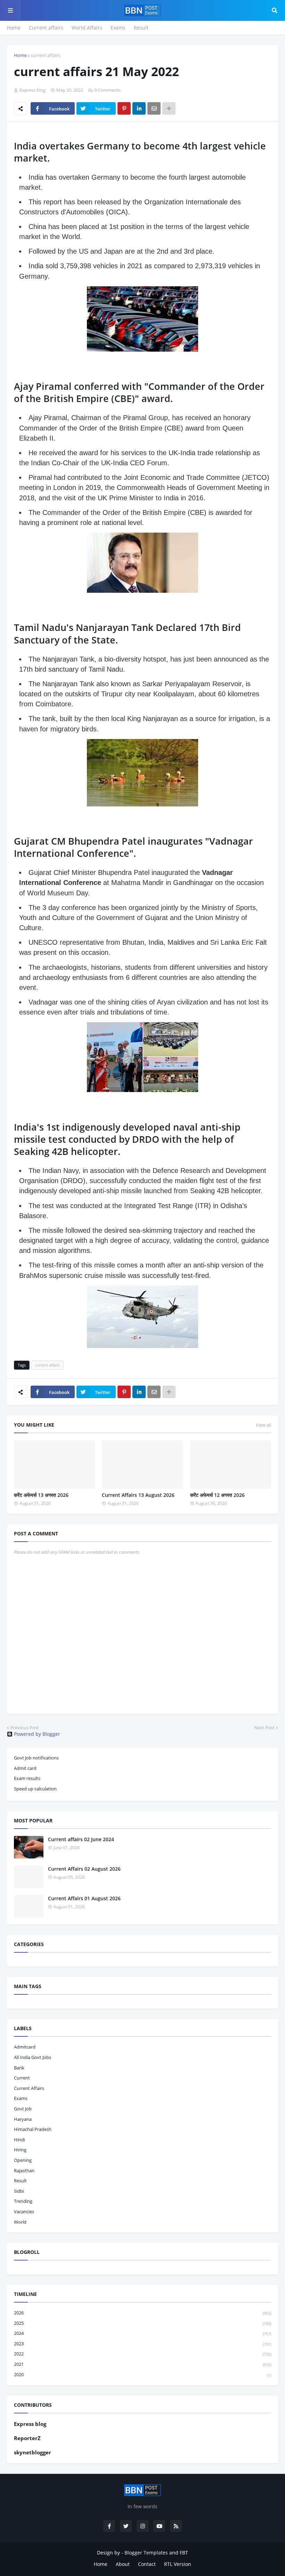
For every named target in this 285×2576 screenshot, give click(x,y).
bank (19, 2068)
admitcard (25, 2047)
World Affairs (87, 28)
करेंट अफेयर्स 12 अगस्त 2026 (217, 1495)
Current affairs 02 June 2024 (81, 1839)
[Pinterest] (124, 108)
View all (263, 1425)
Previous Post (25, 1728)
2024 (142, 2333)
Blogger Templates (146, 2553)
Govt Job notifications (36, 1758)
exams (21, 2098)
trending (23, 2201)
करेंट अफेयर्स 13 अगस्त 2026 (41, 1495)
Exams (118, 28)
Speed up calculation (35, 1789)
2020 (142, 2374)
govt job (23, 2109)
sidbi (19, 2191)
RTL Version (178, 2564)
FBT (184, 2553)
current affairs (46, 55)
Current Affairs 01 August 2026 (84, 1898)
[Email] (154, 108)
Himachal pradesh (33, 2129)
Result (141, 28)
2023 (142, 2344)
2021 (142, 2364)
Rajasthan (24, 2171)
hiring (20, 2150)
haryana (23, 2119)
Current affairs (46, 28)
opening (23, 2160)
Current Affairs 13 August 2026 (138, 1495)
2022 (142, 2354)
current (22, 2078)
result (20, 2181)
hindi (19, 2140)
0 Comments (107, 90)
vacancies (24, 2212)
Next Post (264, 1728)
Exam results (27, 1778)
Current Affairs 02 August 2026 (84, 1869)
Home (14, 28)
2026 (142, 2313)
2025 (142, 2323)
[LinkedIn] (139, 108)
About (123, 2564)
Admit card (25, 1768)
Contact (147, 2564)
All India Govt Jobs (32, 2057)
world (20, 2222)
